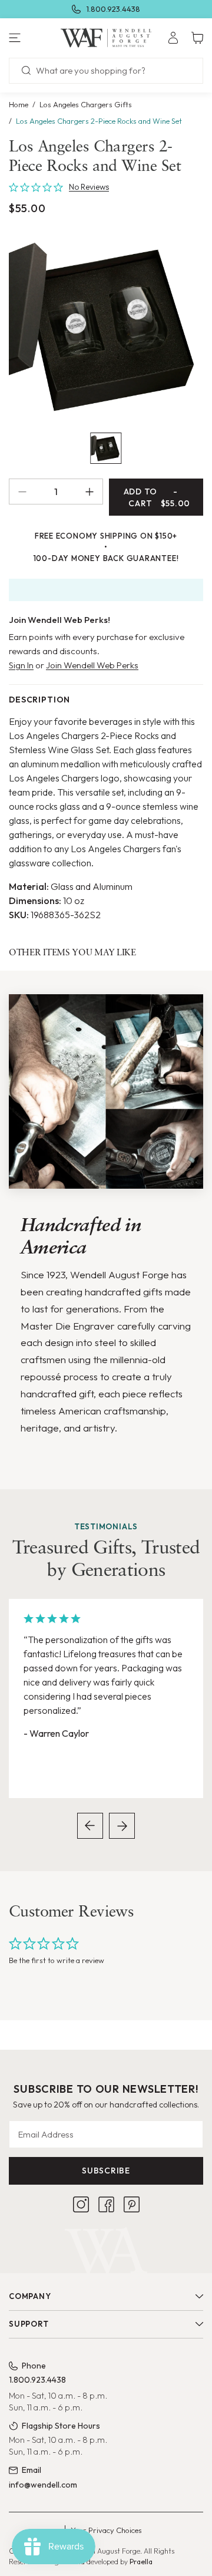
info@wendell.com (43, 2485)
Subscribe (106, 2171)
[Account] (173, 38)
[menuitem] (173, 38)
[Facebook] (106, 2204)
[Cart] (197, 38)
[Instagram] (81, 2204)
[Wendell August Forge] (106, 38)
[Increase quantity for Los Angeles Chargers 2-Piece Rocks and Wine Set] (94, 492)
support (29, 2324)
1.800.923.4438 (113, 9)
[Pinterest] (132, 2204)
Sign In (21, 665)
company (30, 2296)
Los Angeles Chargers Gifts (86, 104)
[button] (35, 38)
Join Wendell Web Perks (92, 665)
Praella (141, 2562)
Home (19, 104)
